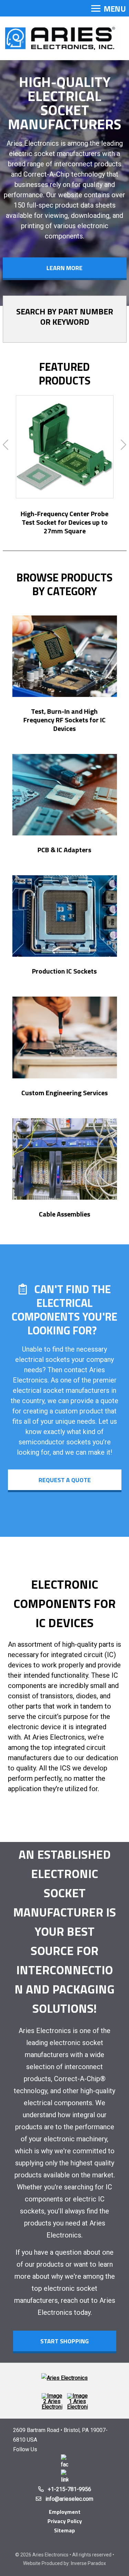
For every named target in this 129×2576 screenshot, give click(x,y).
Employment (65, 2512)
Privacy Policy (65, 2521)
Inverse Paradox (88, 2563)
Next (124, 445)
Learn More (64, 268)
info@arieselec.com (69, 2499)
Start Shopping (64, 2341)
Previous (6, 445)
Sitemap (64, 2530)
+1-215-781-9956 (69, 2489)
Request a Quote (65, 1480)
